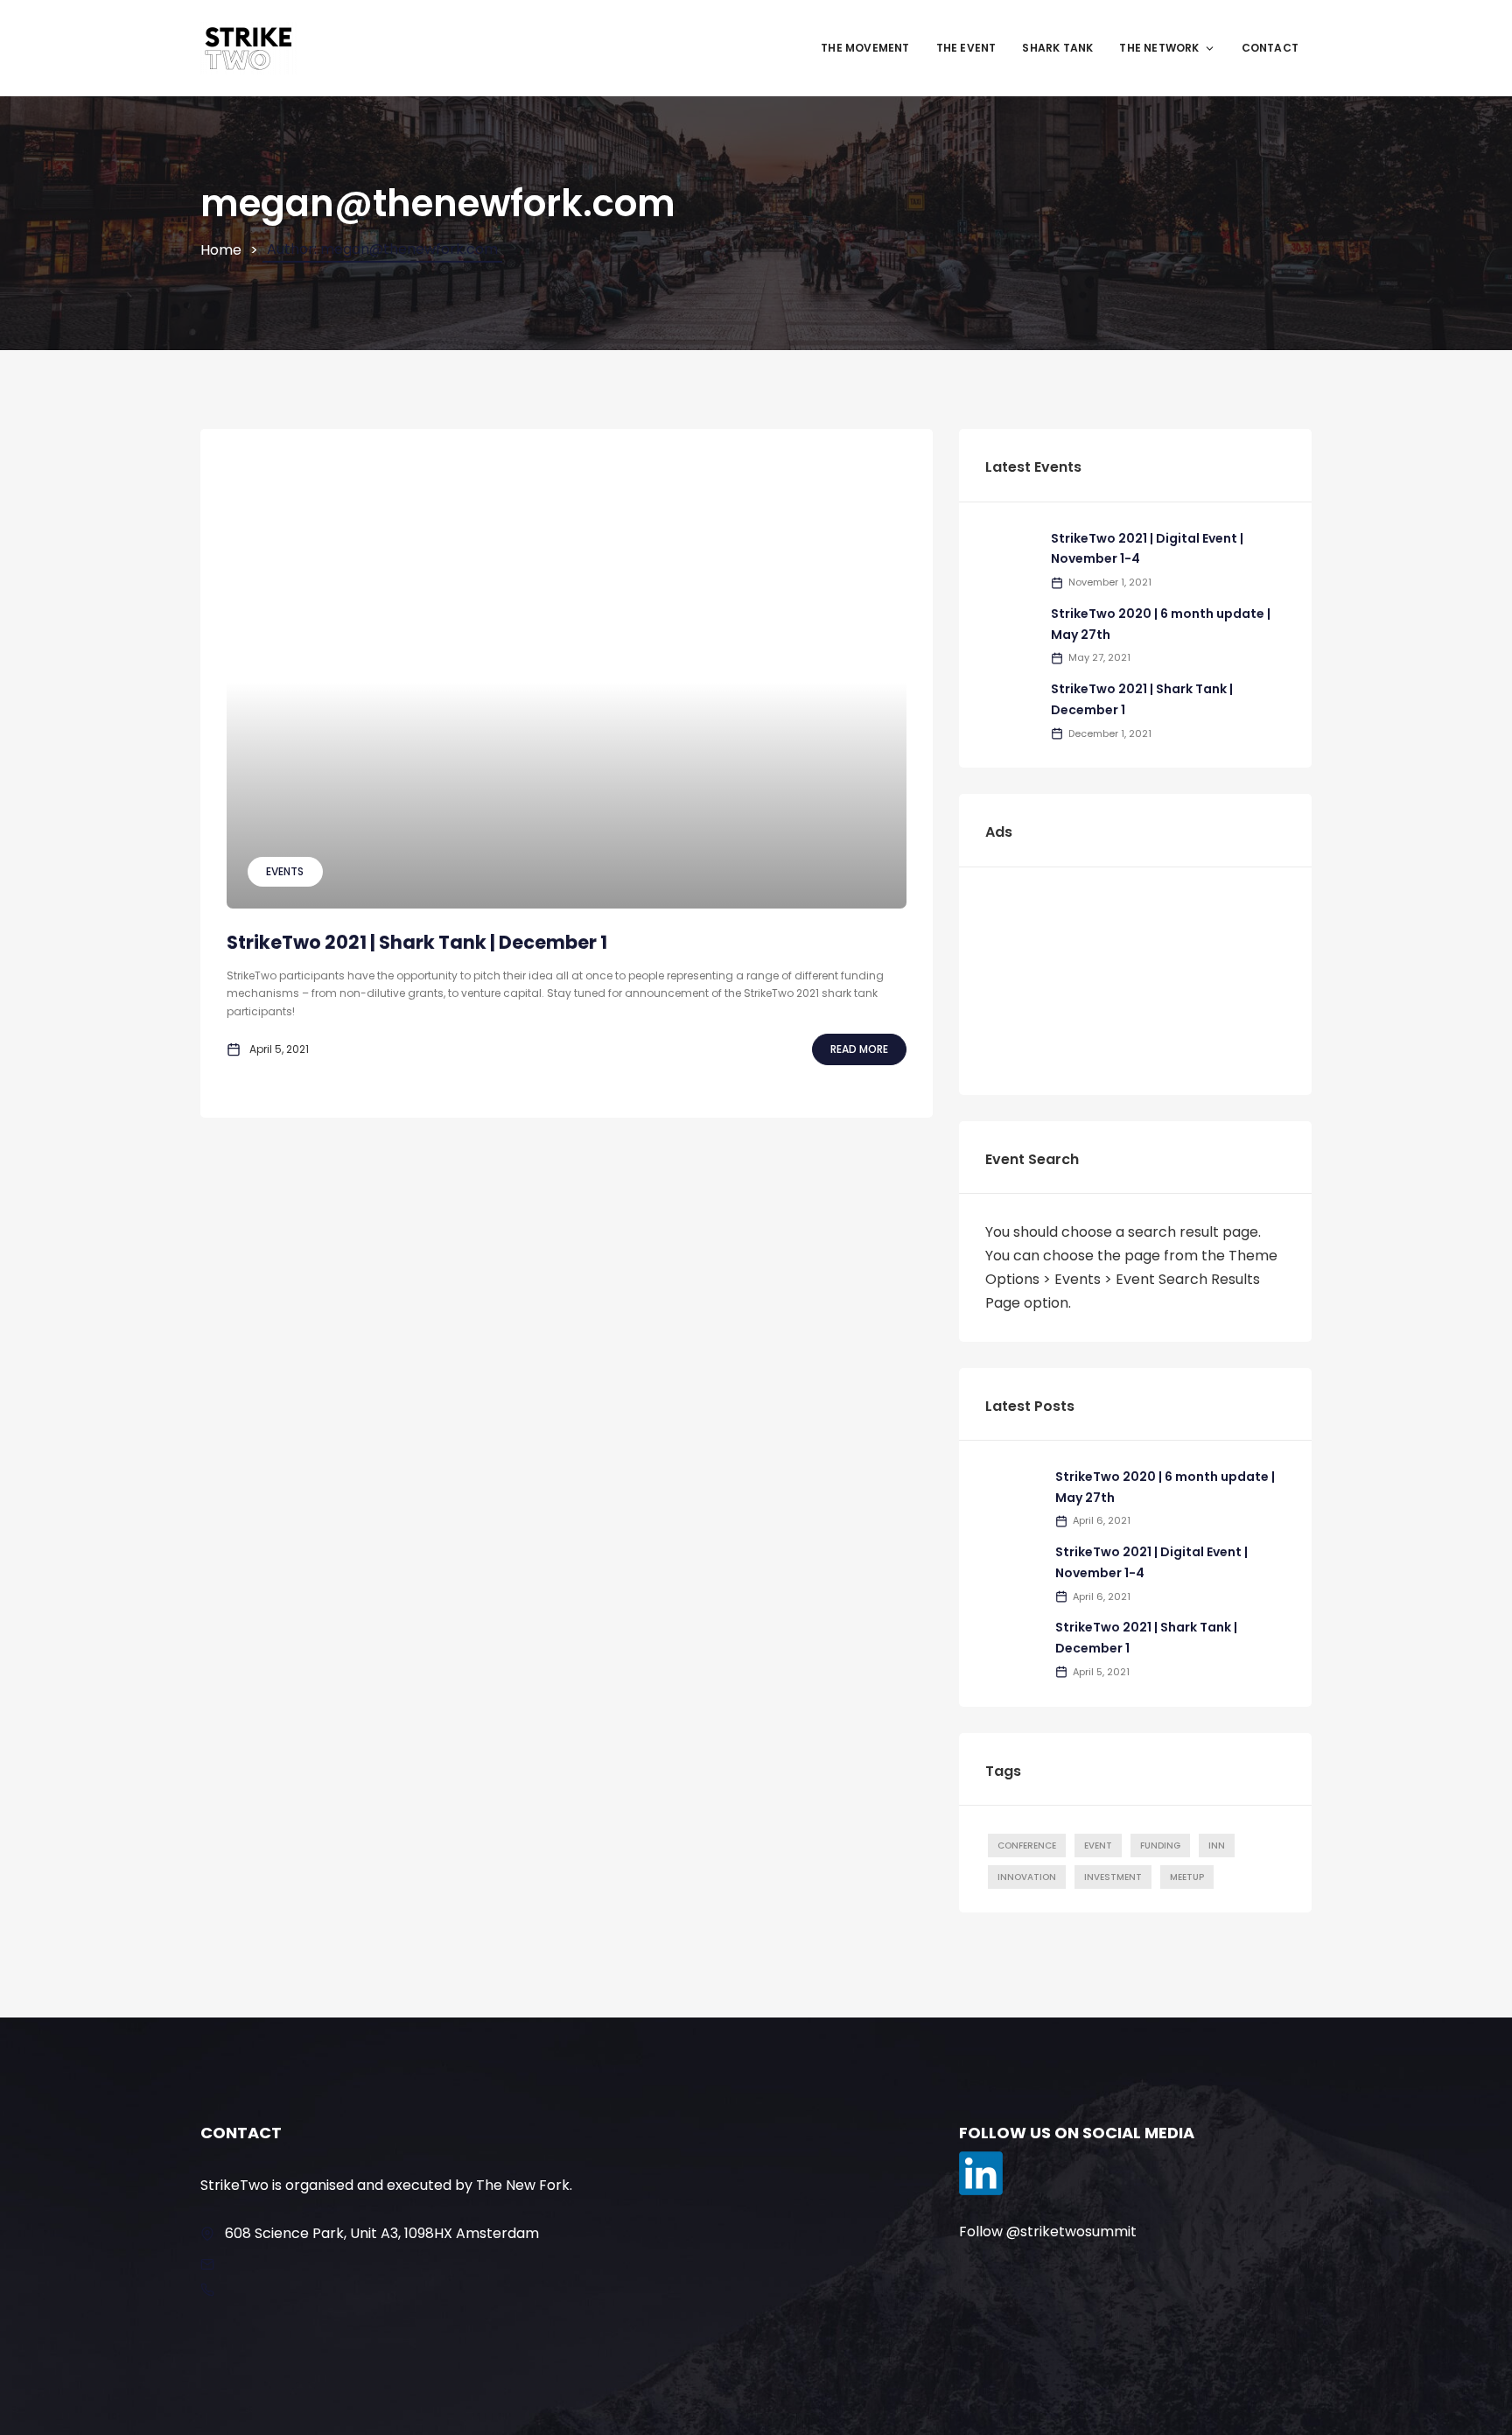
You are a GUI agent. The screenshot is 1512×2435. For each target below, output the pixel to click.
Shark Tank (1057, 48)
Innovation (1027, 1877)
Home (221, 250)
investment (1113, 1877)
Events (285, 871)
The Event (966, 48)
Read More (859, 1049)
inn (1217, 1846)
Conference (1027, 1846)
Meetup (1187, 1877)
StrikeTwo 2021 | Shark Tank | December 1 (417, 942)
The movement (865, 48)
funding (1160, 1846)
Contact (1270, 48)
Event (1098, 1846)
